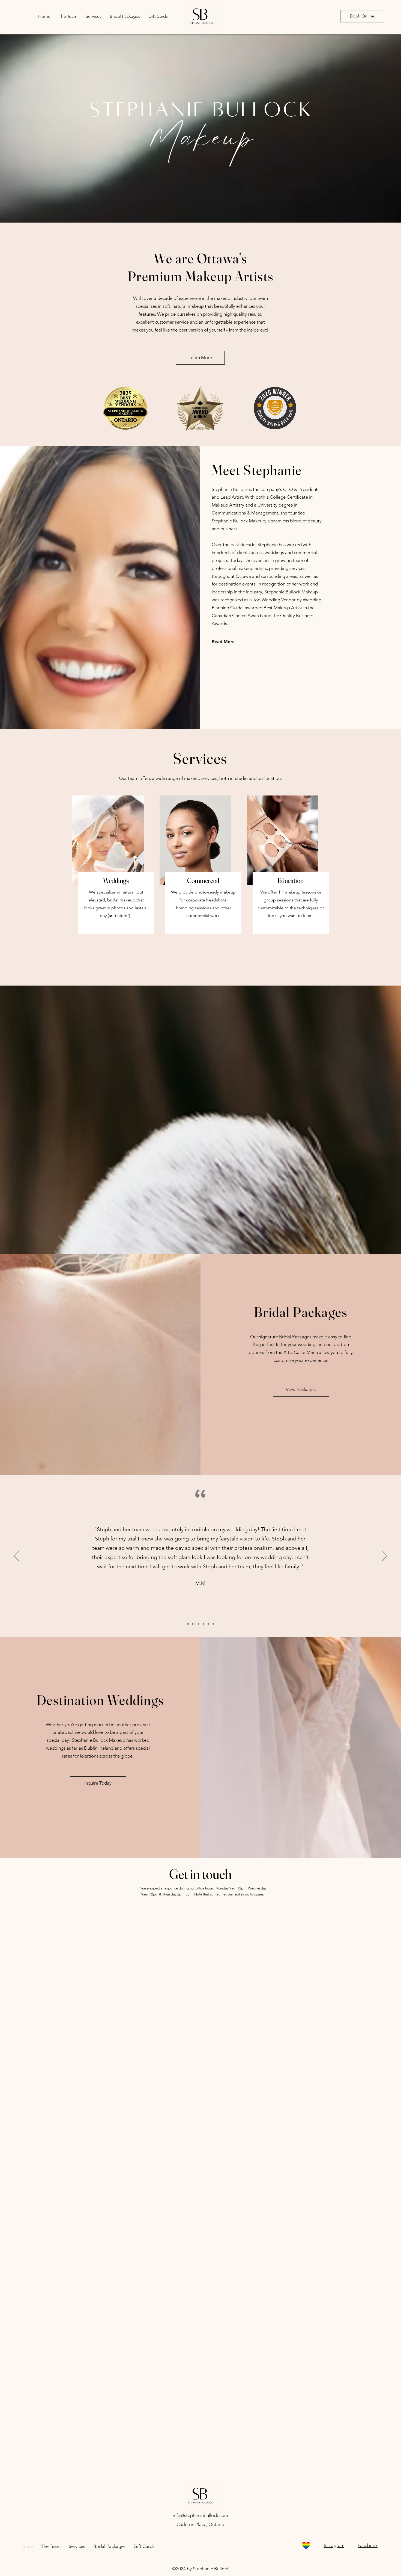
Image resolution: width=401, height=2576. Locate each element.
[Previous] (16, 1556)
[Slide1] (188, 1624)
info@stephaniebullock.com (200, 2515)
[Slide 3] (198, 1624)
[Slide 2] (193, 1624)
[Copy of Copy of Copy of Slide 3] (213, 1624)
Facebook (368, 2545)
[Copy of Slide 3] (204, 1624)
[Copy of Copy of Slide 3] (208, 1624)
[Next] (385, 1556)
